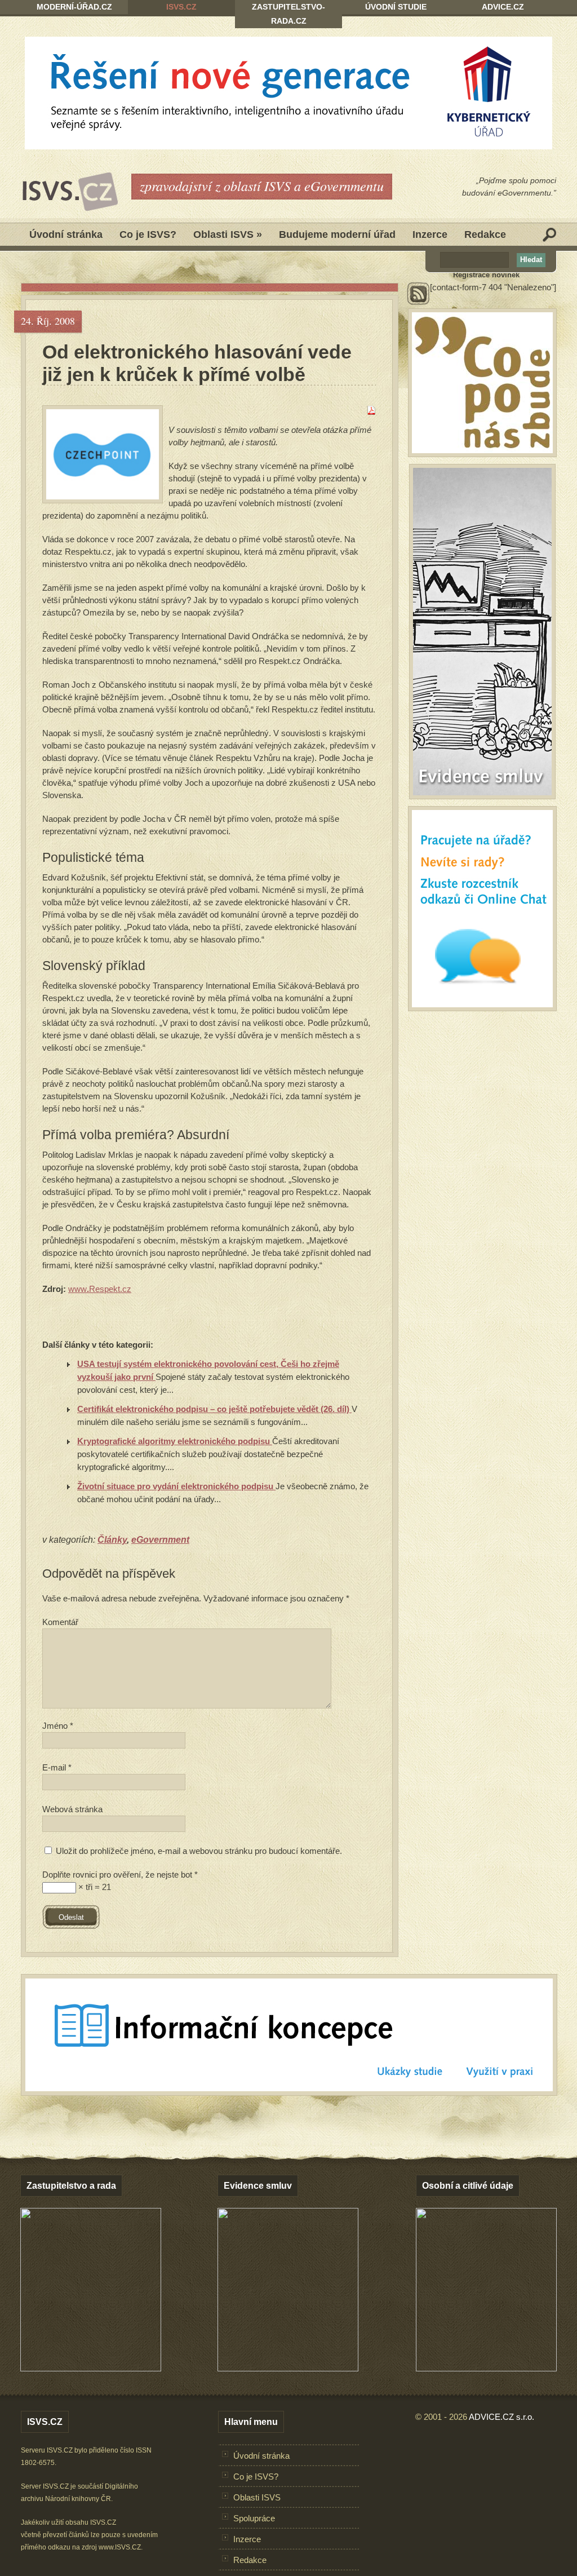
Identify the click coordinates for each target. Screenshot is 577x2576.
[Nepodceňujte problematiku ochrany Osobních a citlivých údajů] (486, 2368)
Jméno (58, 1726)
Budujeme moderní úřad (337, 234)
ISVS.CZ (181, 7)
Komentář (60, 1622)
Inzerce (430, 234)
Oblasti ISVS (228, 234)
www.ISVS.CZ (120, 2547)
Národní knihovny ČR (78, 2499)
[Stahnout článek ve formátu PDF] (371, 412)
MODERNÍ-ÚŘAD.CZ (74, 7)
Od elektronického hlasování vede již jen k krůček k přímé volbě (197, 363)
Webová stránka (72, 1809)
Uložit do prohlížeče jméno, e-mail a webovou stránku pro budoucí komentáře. (199, 1851)
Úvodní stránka (66, 234)
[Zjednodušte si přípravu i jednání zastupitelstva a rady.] (91, 2369)
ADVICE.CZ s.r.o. (501, 2417)
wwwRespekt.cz (100, 1289)
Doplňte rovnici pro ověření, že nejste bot (120, 1875)
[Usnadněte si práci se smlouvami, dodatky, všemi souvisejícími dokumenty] (288, 2368)
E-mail (57, 1767)
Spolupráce (254, 2518)
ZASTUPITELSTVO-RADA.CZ (288, 14)
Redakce (485, 234)
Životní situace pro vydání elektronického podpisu (176, 1486)
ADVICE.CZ (503, 7)
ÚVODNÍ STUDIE (396, 7)
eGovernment (160, 1540)
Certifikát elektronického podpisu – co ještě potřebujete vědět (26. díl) (214, 1409)
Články (112, 1540)
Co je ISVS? (148, 234)
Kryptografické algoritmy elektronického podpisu (175, 1441)
